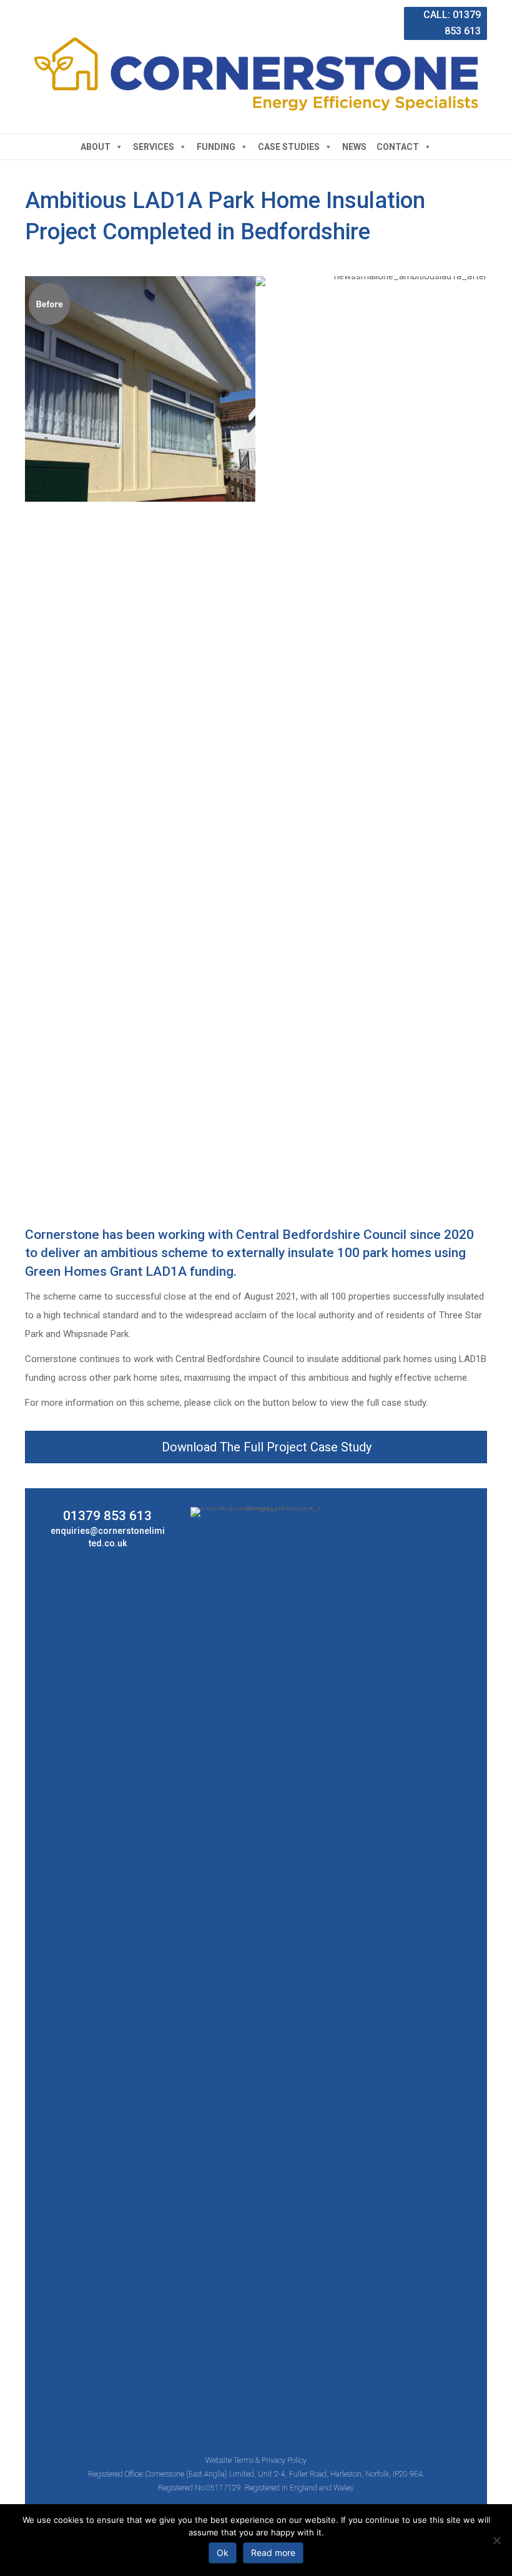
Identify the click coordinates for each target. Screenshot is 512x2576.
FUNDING (216, 147)
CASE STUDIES (289, 147)
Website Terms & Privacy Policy (256, 2460)
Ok (223, 2553)
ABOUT (96, 147)
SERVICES (154, 147)
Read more (273, 2553)
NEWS (354, 147)
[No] (496, 2540)
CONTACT (398, 147)
